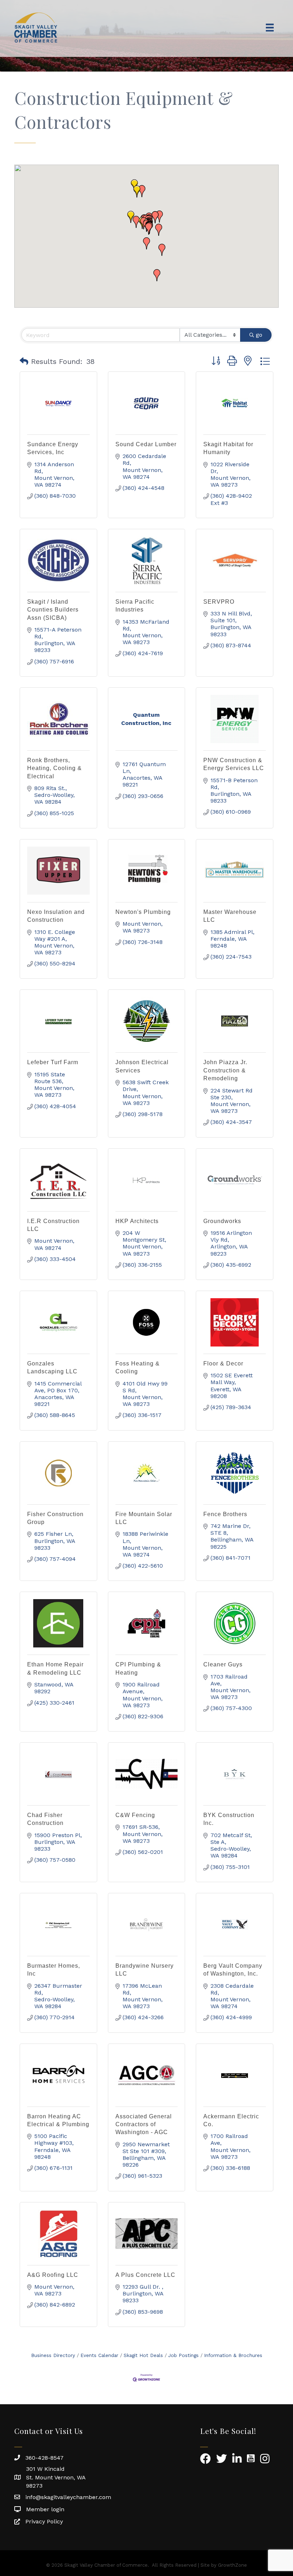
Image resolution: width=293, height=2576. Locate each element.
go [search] (259, 335)
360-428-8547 (44, 2458)
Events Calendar (99, 2355)
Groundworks (222, 1221)
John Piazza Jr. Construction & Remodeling (225, 1070)
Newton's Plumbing (143, 912)
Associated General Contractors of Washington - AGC (144, 2124)
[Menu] (270, 28)
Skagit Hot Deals (143, 2355)
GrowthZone (232, 2565)
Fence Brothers (225, 1514)
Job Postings (183, 2355)
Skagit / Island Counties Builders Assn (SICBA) (53, 610)
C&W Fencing (135, 1815)
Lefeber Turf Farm (53, 1062)
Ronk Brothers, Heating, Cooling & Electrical (54, 768)
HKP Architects (137, 1221)
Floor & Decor (223, 1364)
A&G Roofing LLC (53, 2275)
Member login (45, 2509)
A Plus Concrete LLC (145, 2275)
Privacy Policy (44, 2521)
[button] (137, 191)
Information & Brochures (233, 2355)
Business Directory (53, 2355)
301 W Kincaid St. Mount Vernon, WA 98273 (56, 2477)
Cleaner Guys (223, 1664)
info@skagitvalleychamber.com (68, 2497)
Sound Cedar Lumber (146, 444)
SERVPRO (219, 602)
